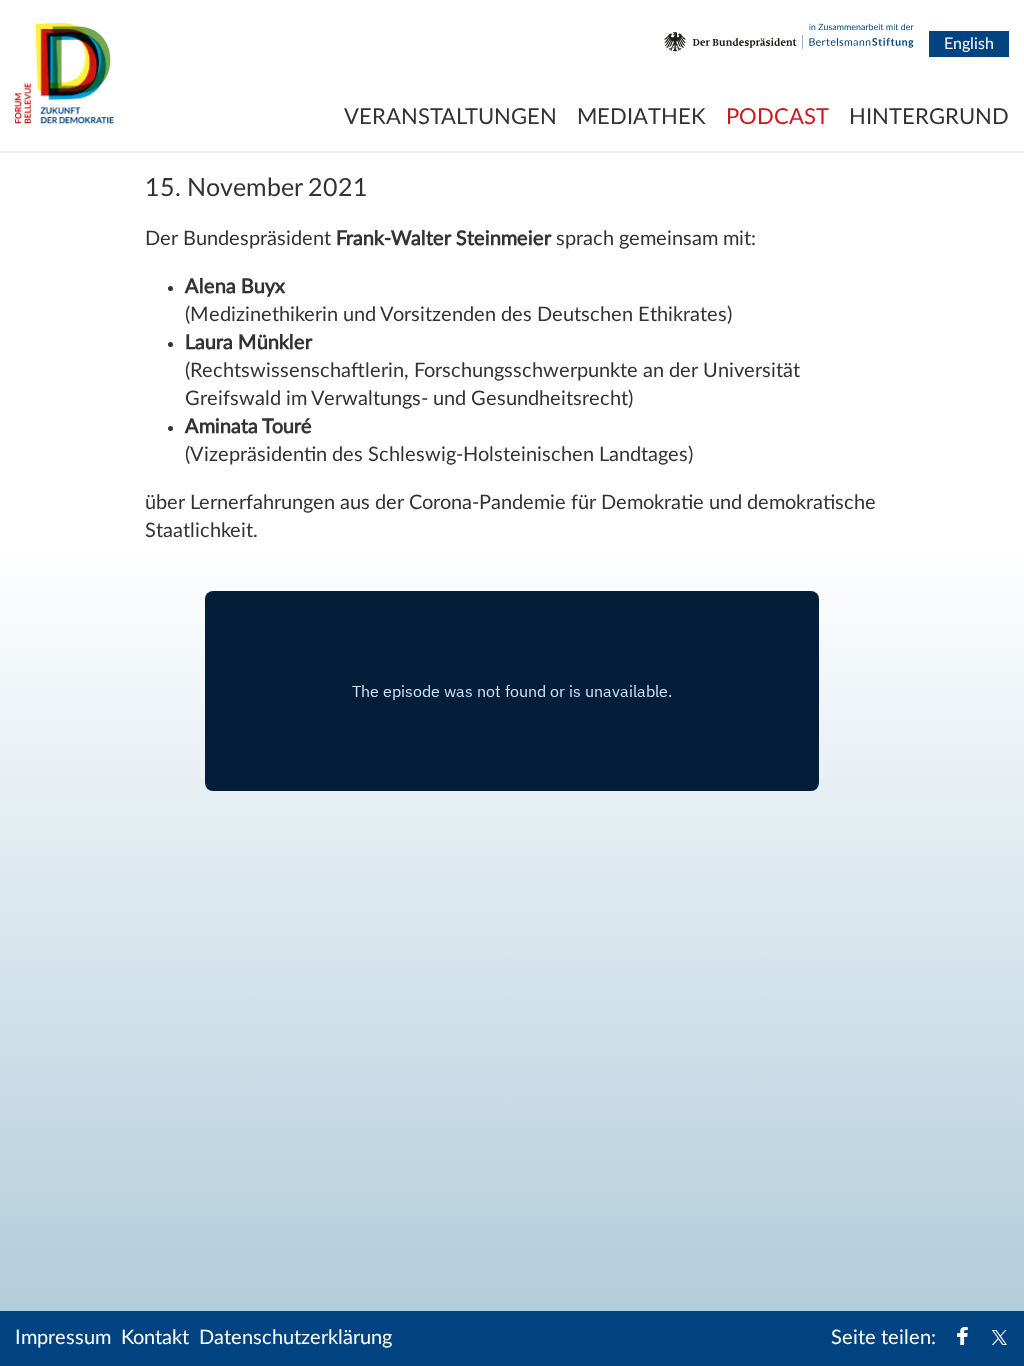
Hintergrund (929, 117)
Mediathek (641, 117)
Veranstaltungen (450, 117)
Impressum (63, 1338)
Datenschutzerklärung (295, 1338)
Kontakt (155, 1338)
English (969, 44)
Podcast (777, 117)
